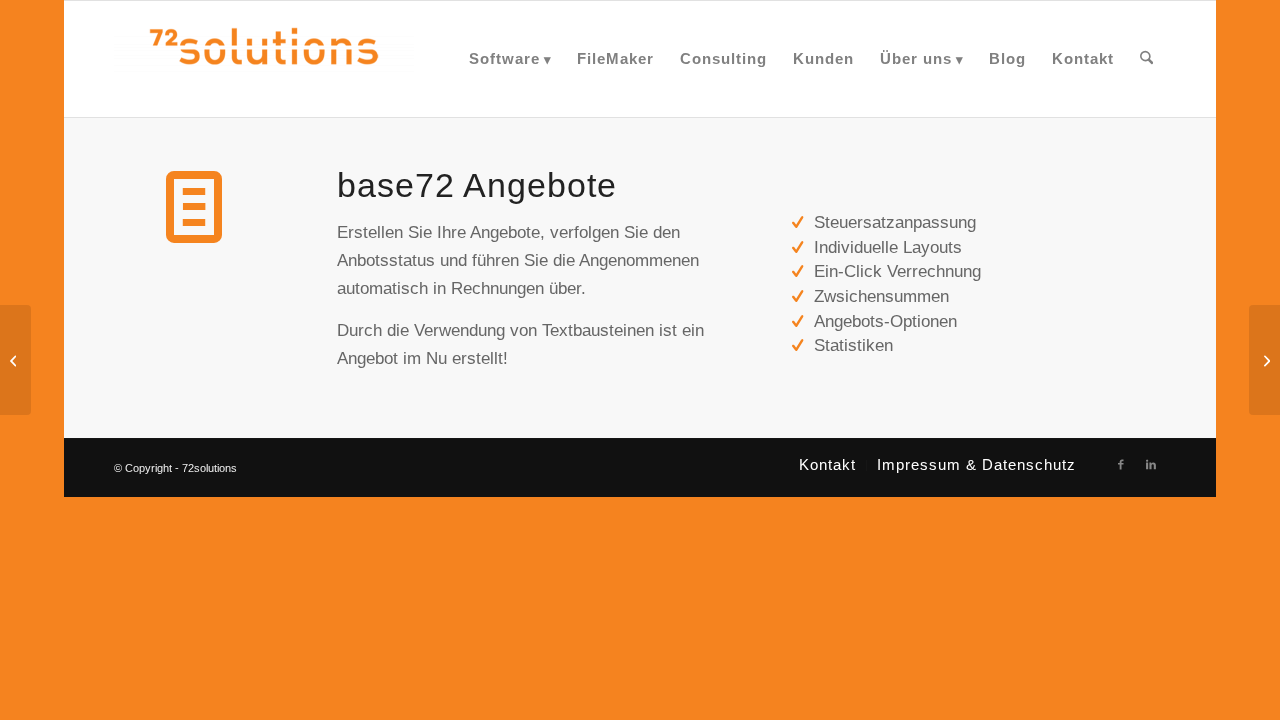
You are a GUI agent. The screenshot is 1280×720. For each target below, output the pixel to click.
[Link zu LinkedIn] (1151, 464)
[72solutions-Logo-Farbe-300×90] (264, 59)
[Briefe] (15, 360)
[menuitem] (510, 59)
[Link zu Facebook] (1121, 464)
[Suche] (1146, 59)
